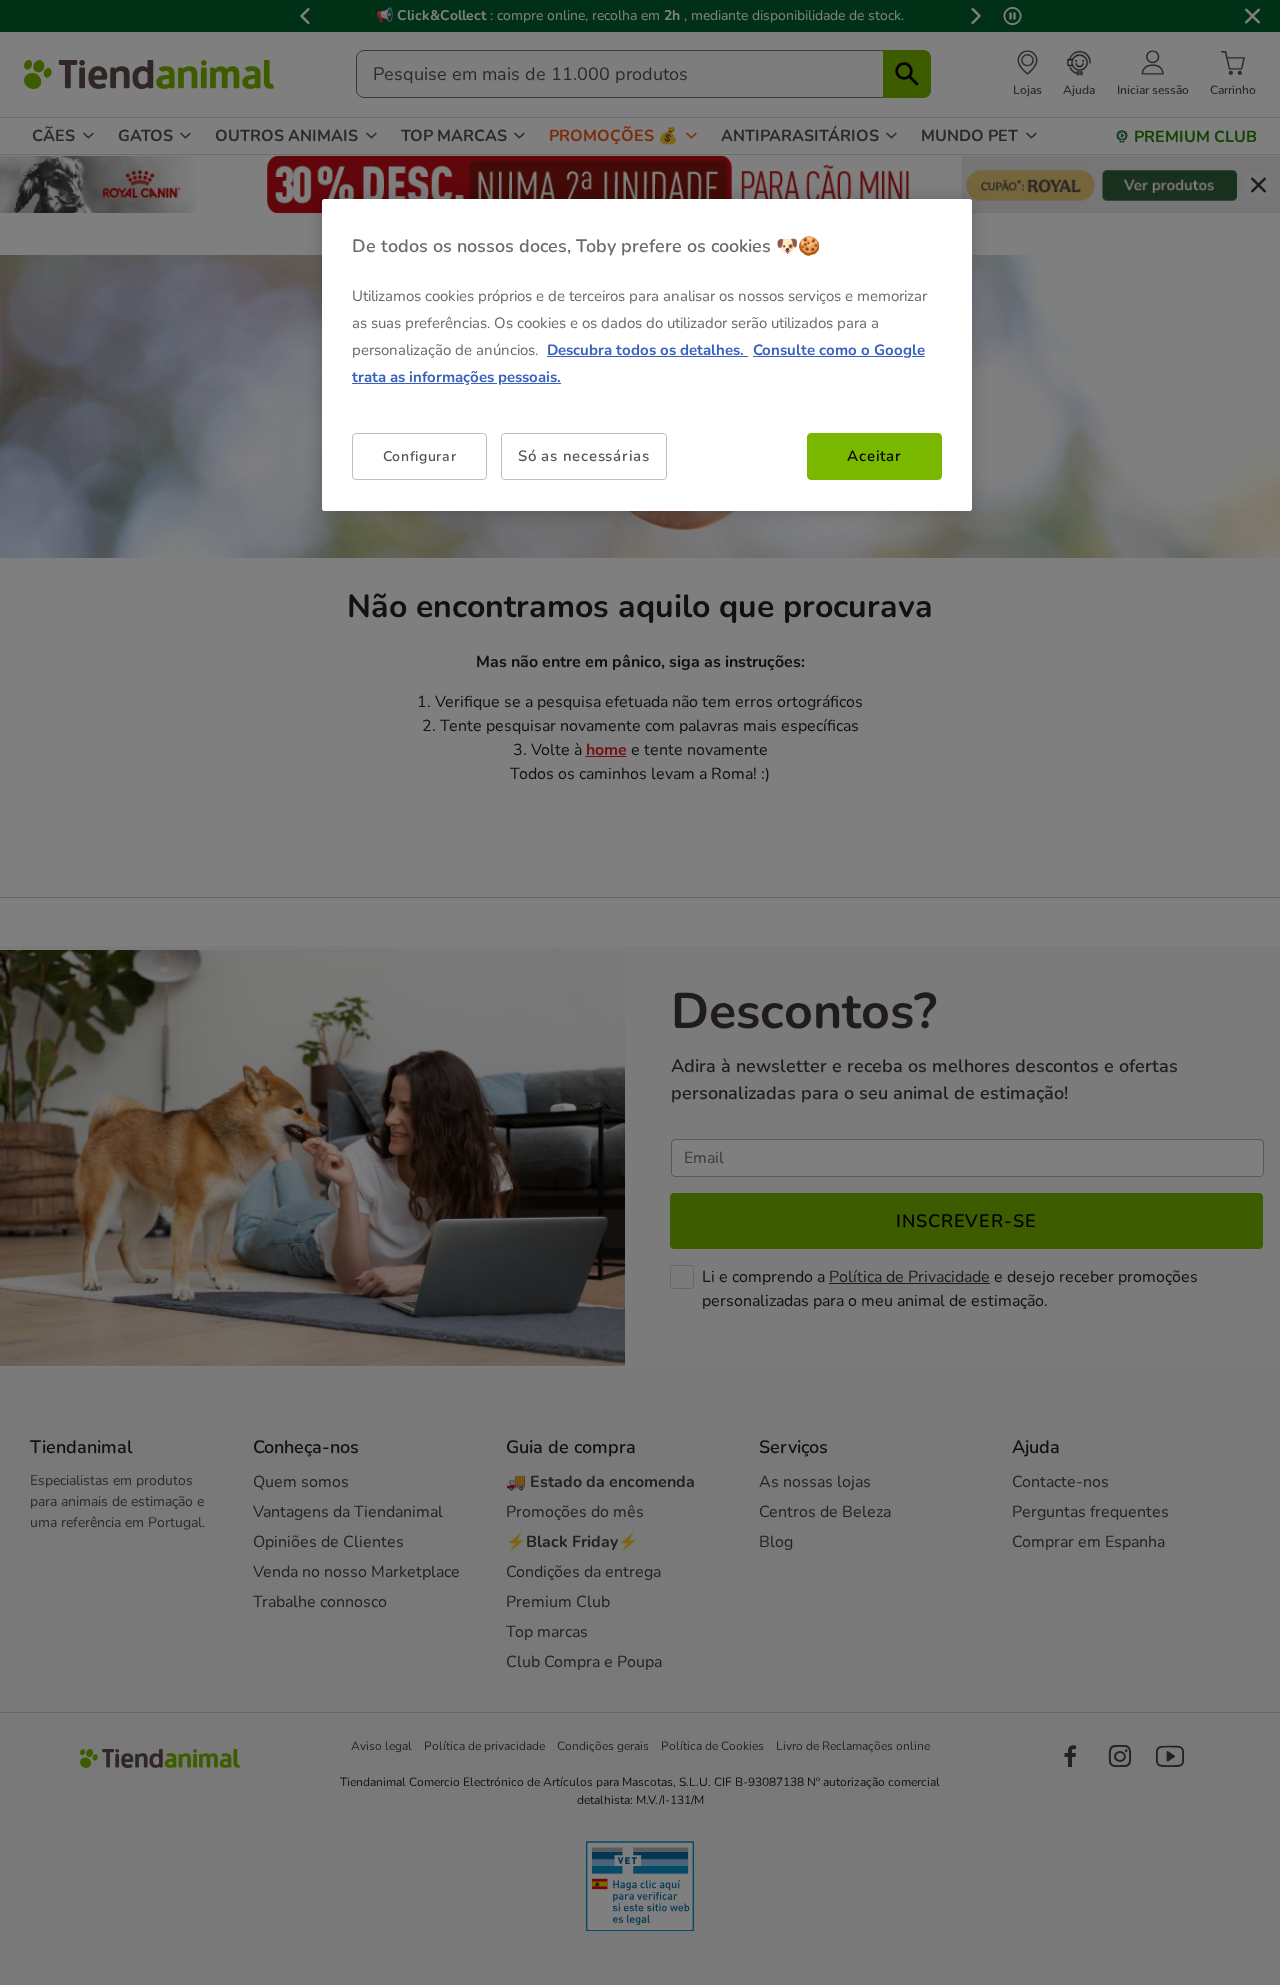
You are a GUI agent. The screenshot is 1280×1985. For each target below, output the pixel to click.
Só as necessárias (584, 456)
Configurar (420, 455)
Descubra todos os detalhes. (647, 350)
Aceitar (874, 456)
